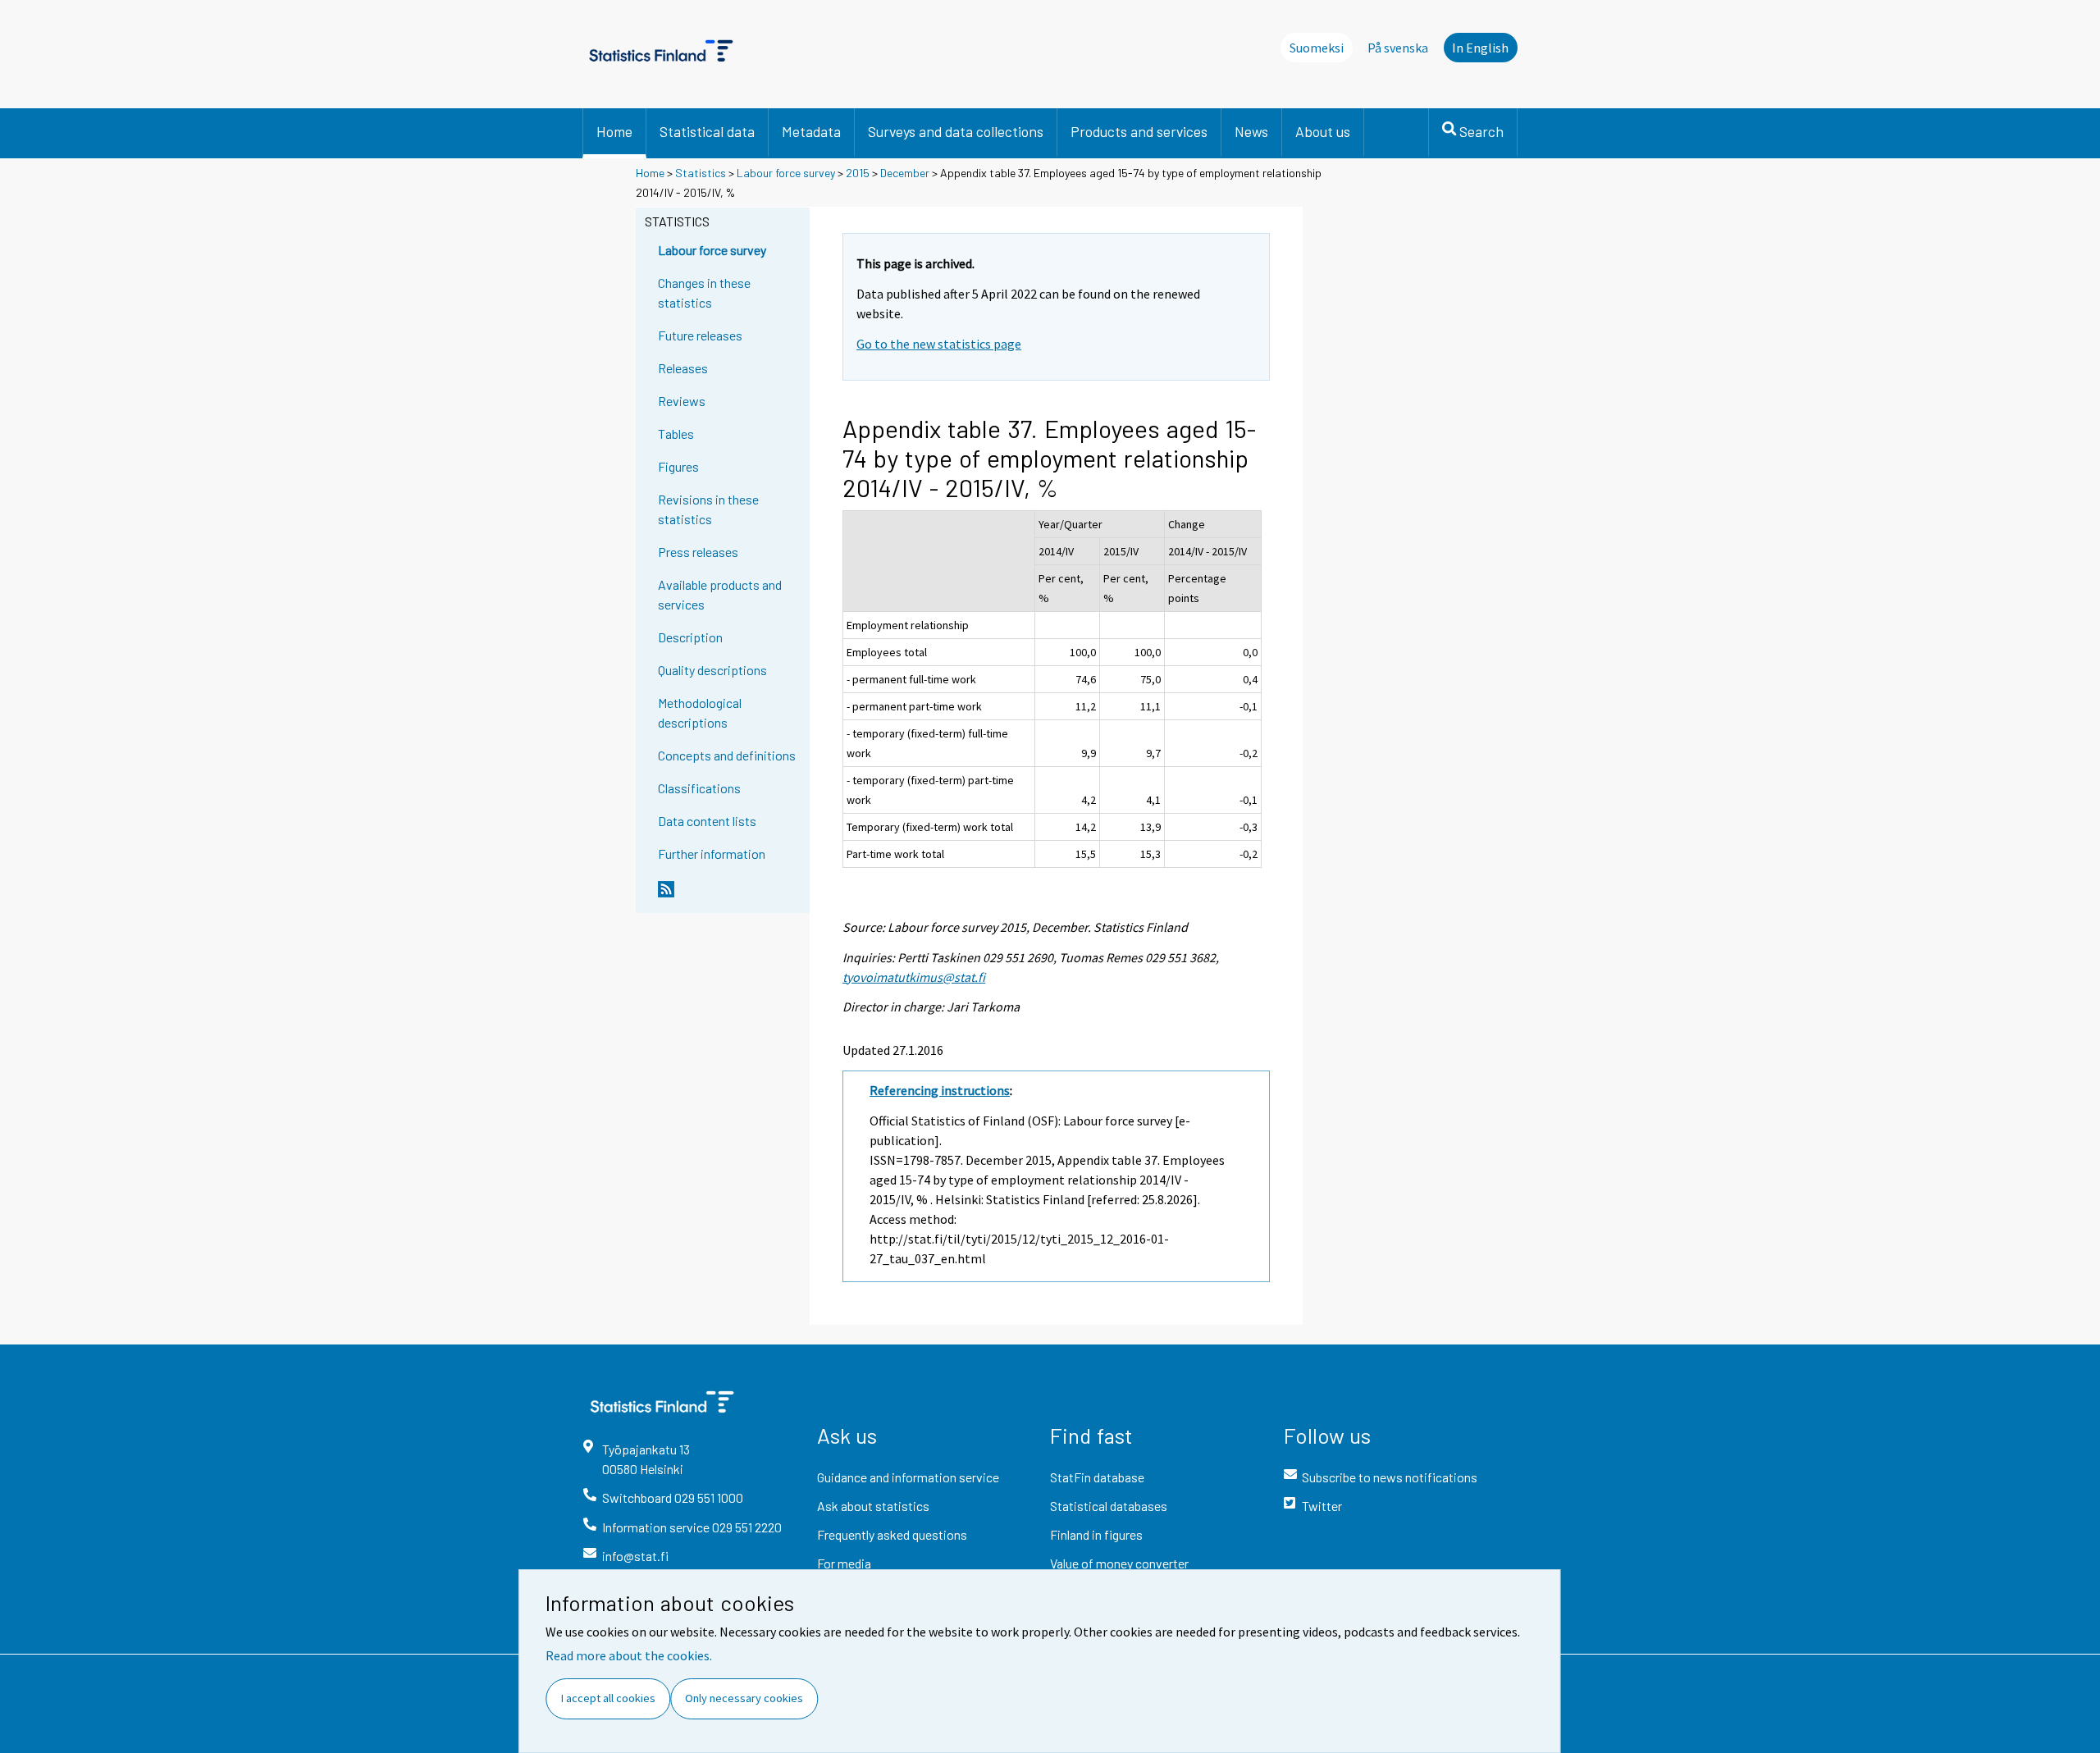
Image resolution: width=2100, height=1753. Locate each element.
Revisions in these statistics (708, 509)
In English (1480, 48)
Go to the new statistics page (939, 344)
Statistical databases (1109, 1506)
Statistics (701, 173)
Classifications (699, 788)
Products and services (1139, 131)
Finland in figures (1096, 1534)
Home (614, 131)
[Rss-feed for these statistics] (730, 896)
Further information (712, 854)
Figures (678, 466)
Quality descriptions (712, 670)
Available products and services (720, 594)
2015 (858, 173)
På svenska (1398, 48)
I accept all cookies (608, 1698)
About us (1323, 131)
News (1251, 131)
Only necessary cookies (744, 1698)
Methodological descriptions (700, 712)
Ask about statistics (873, 1506)
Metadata (811, 131)
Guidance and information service (908, 1477)
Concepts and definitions (727, 755)
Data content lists (707, 821)
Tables (676, 434)
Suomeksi (1317, 48)
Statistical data (707, 131)
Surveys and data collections (956, 131)
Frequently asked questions (892, 1534)
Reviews (682, 401)
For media (844, 1563)
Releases (683, 368)
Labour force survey (786, 173)
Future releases (700, 335)
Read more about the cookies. (629, 1655)
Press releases (698, 552)
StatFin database (1097, 1477)
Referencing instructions (940, 1090)
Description (690, 637)
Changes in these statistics (704, 292)
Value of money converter (1119, 1563)
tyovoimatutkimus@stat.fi (914, 977)
